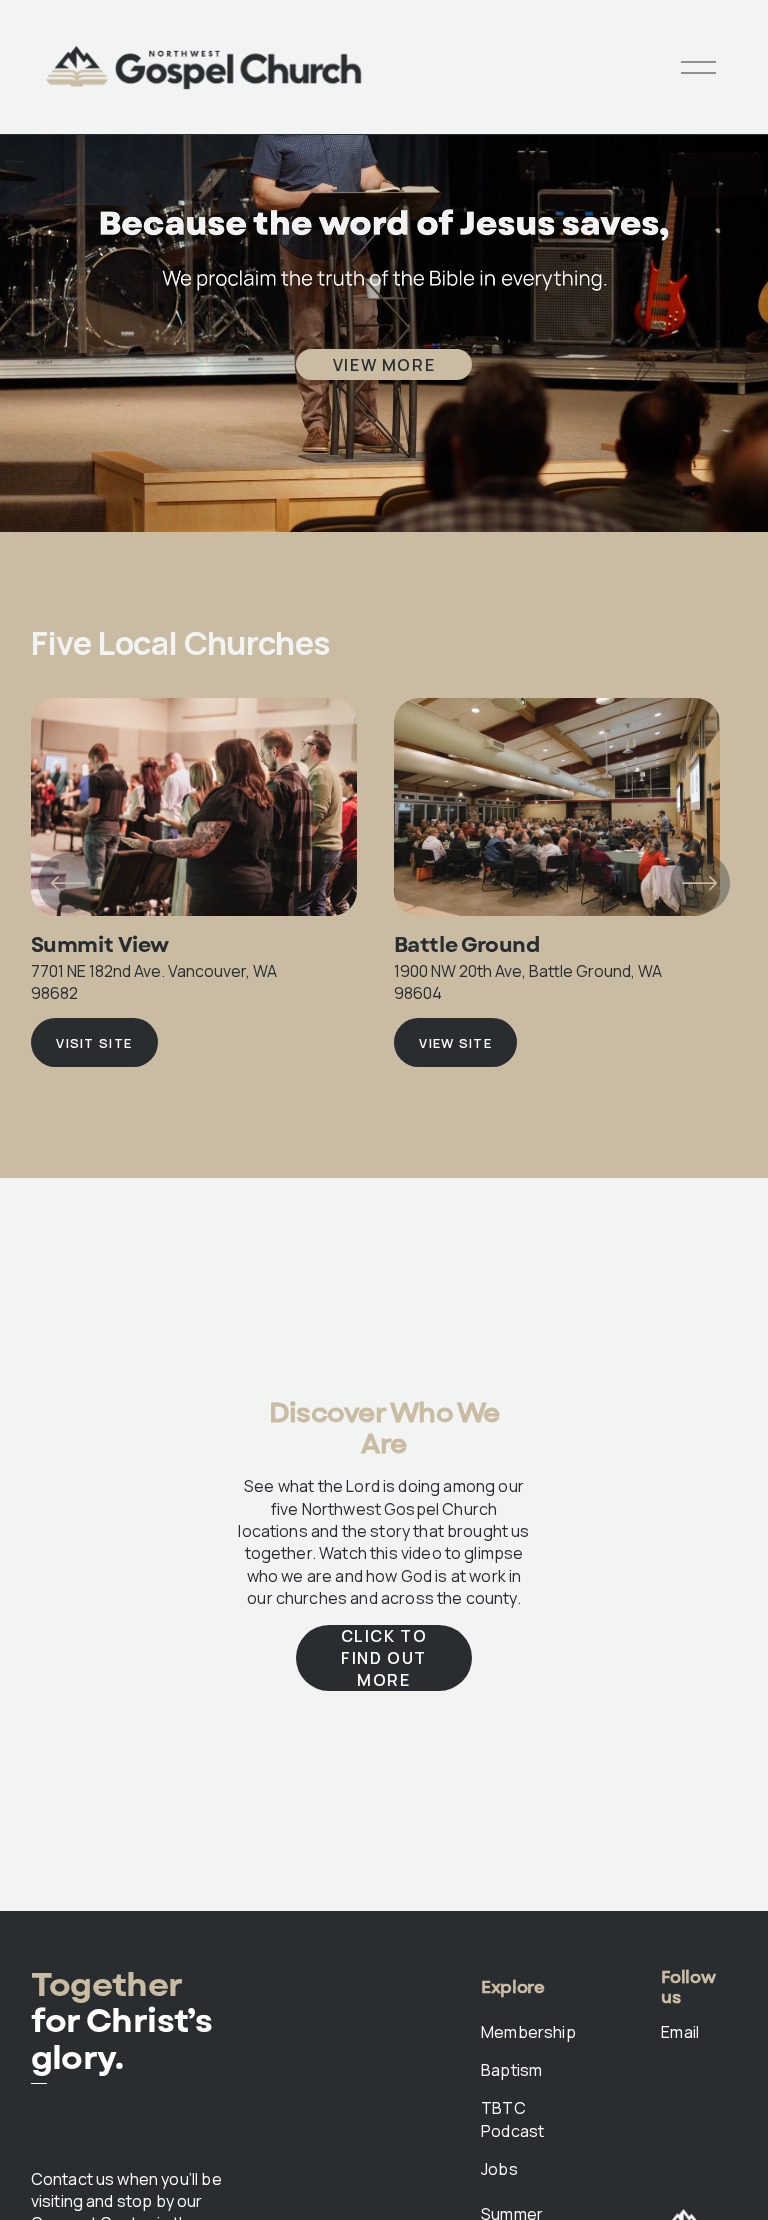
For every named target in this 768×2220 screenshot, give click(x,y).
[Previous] (68, 883)
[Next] (700, 883)
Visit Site (94, 1043)
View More (384, 365)
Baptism (511, 2070)
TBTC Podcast (512, 2119)
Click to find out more (384, 1658)
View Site (455, 1043)
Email (680, 2032)
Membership (528, 2032)
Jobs (499, 2169)
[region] (384, 882)
